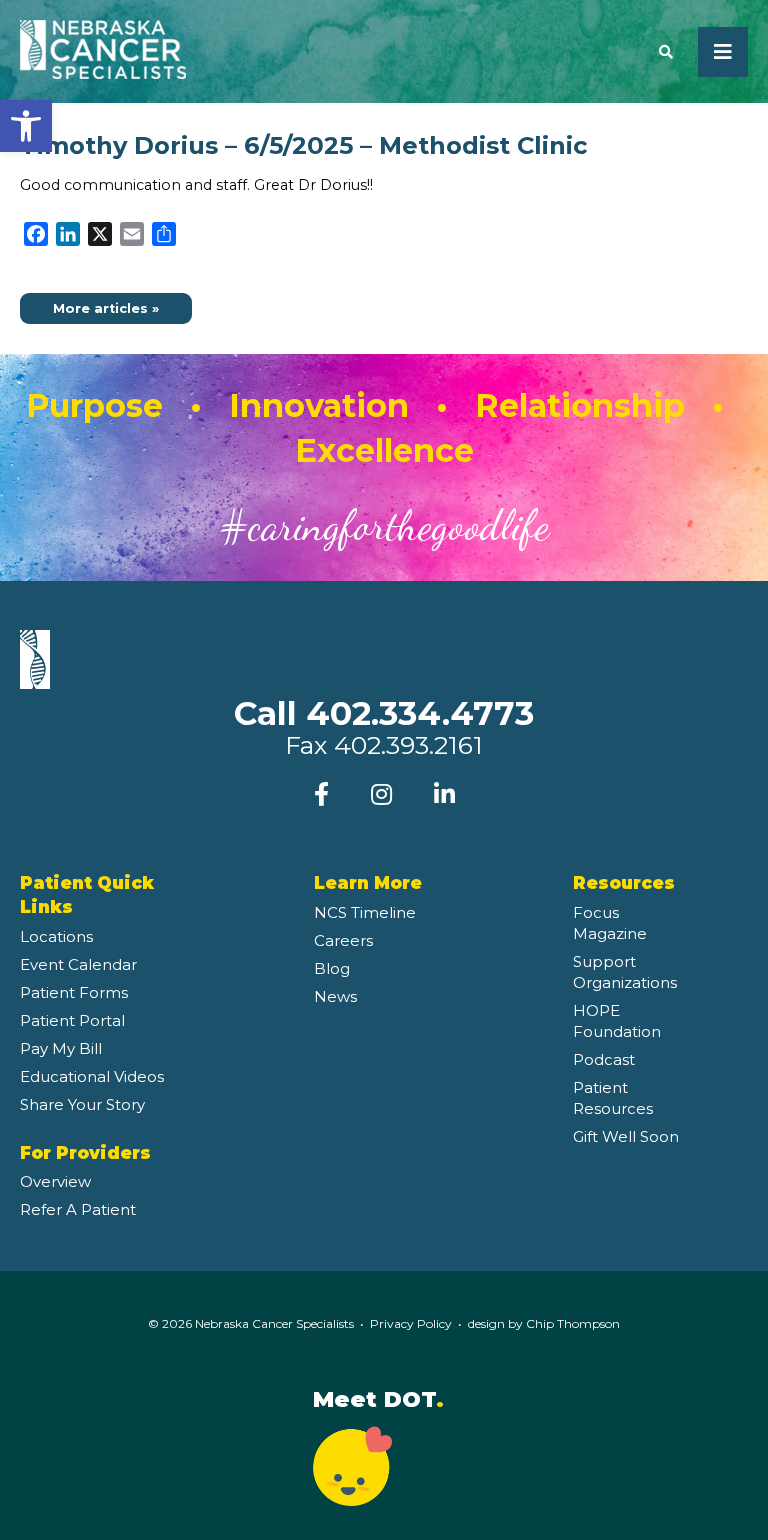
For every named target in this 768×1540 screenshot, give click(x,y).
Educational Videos (92, 1076)
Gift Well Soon (626, 1136)
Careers (343, 940)
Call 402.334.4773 (384, 713)
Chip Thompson (573, 1323)
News (335, 996)
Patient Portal (72, 1020)
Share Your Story (82, 1104)
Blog (332, 968)
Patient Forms (74, 992)
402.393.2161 (408, 745)
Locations (56, 936)
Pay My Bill (61, 1048)
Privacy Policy (411, 1323)
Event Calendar (78, 964)
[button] (26, 126)
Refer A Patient (78, 1209)
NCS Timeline (365, 912)
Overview (55, 1181)
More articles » (106, 308)
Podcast (604, 1059)
